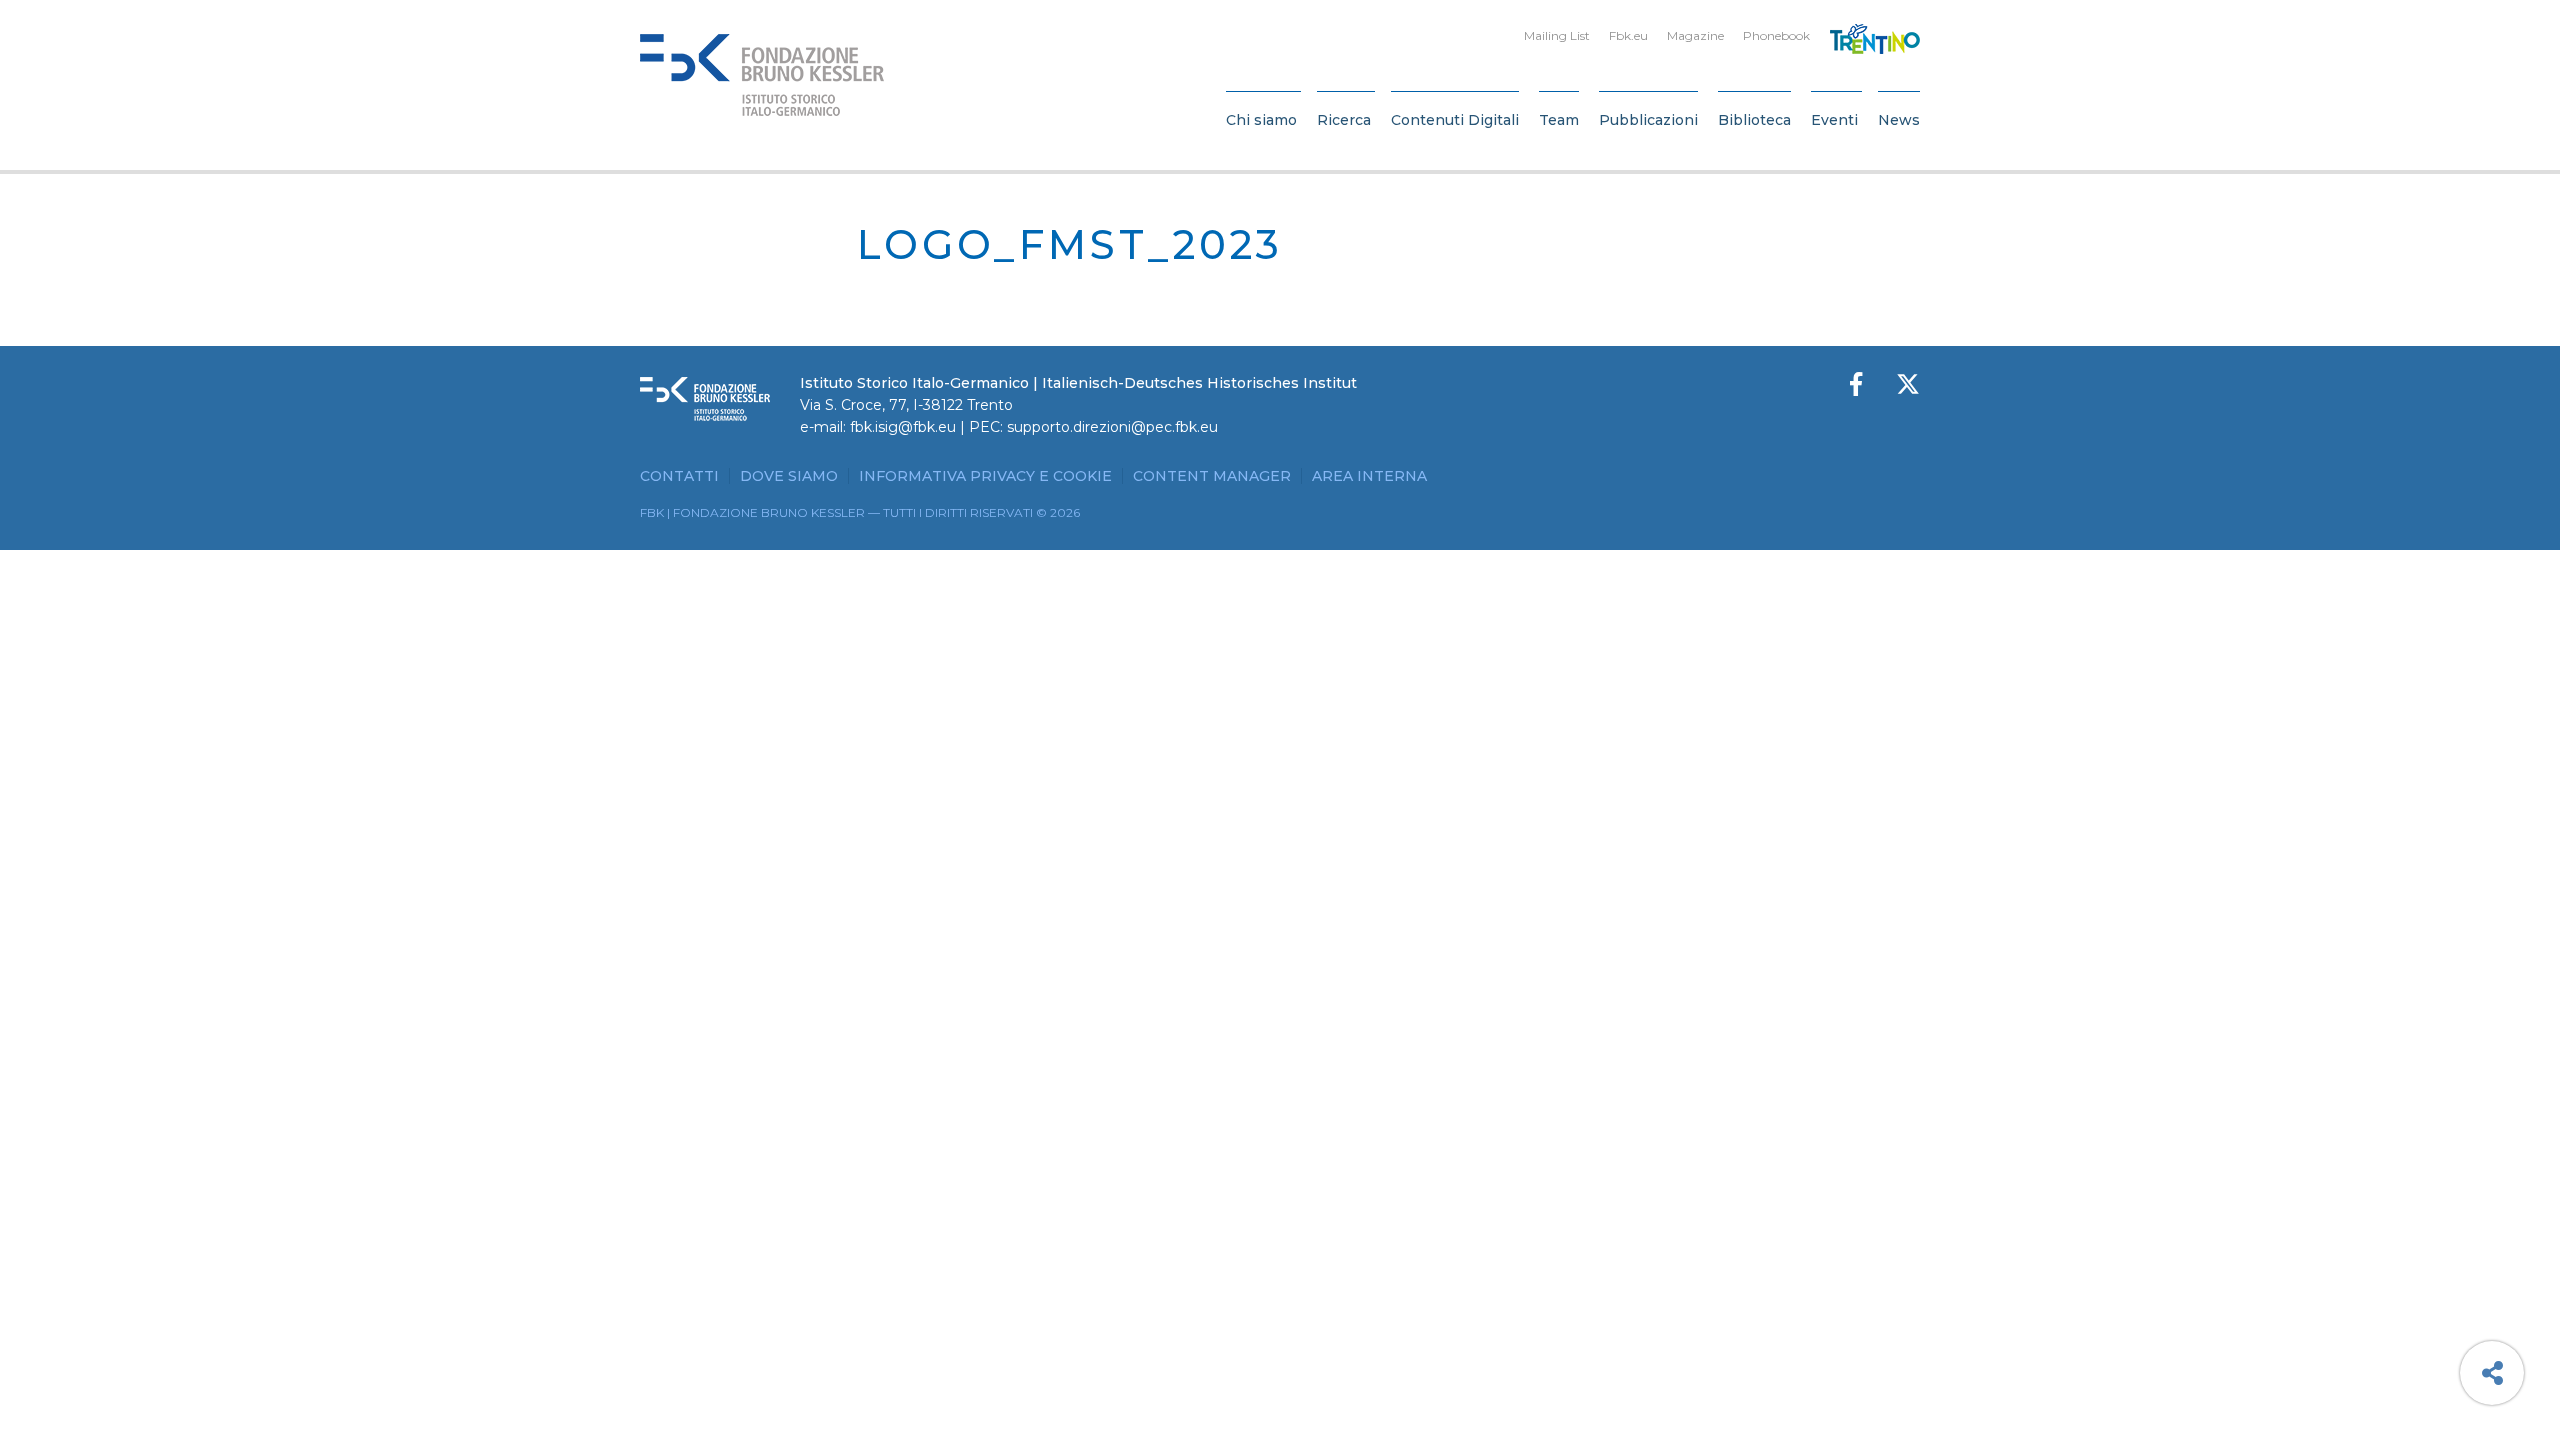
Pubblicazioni (1648, 120)
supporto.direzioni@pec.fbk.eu (1112, 427)
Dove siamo (789, 476)
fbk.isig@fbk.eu (903, 427)
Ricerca (1344, 120)
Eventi (1834, 120)
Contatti (679, 476)
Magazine (1695, 35)
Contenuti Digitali (1455, 120)
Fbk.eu (1628, 35)
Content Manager (1212, 476)
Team (1559, 120)
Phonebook (1776, 35)
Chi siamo (1261, 120)
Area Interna (1369, 476)
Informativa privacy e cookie (985, 476)
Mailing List (1557, 35)
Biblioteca (1754, 120)
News (1899, 120)
